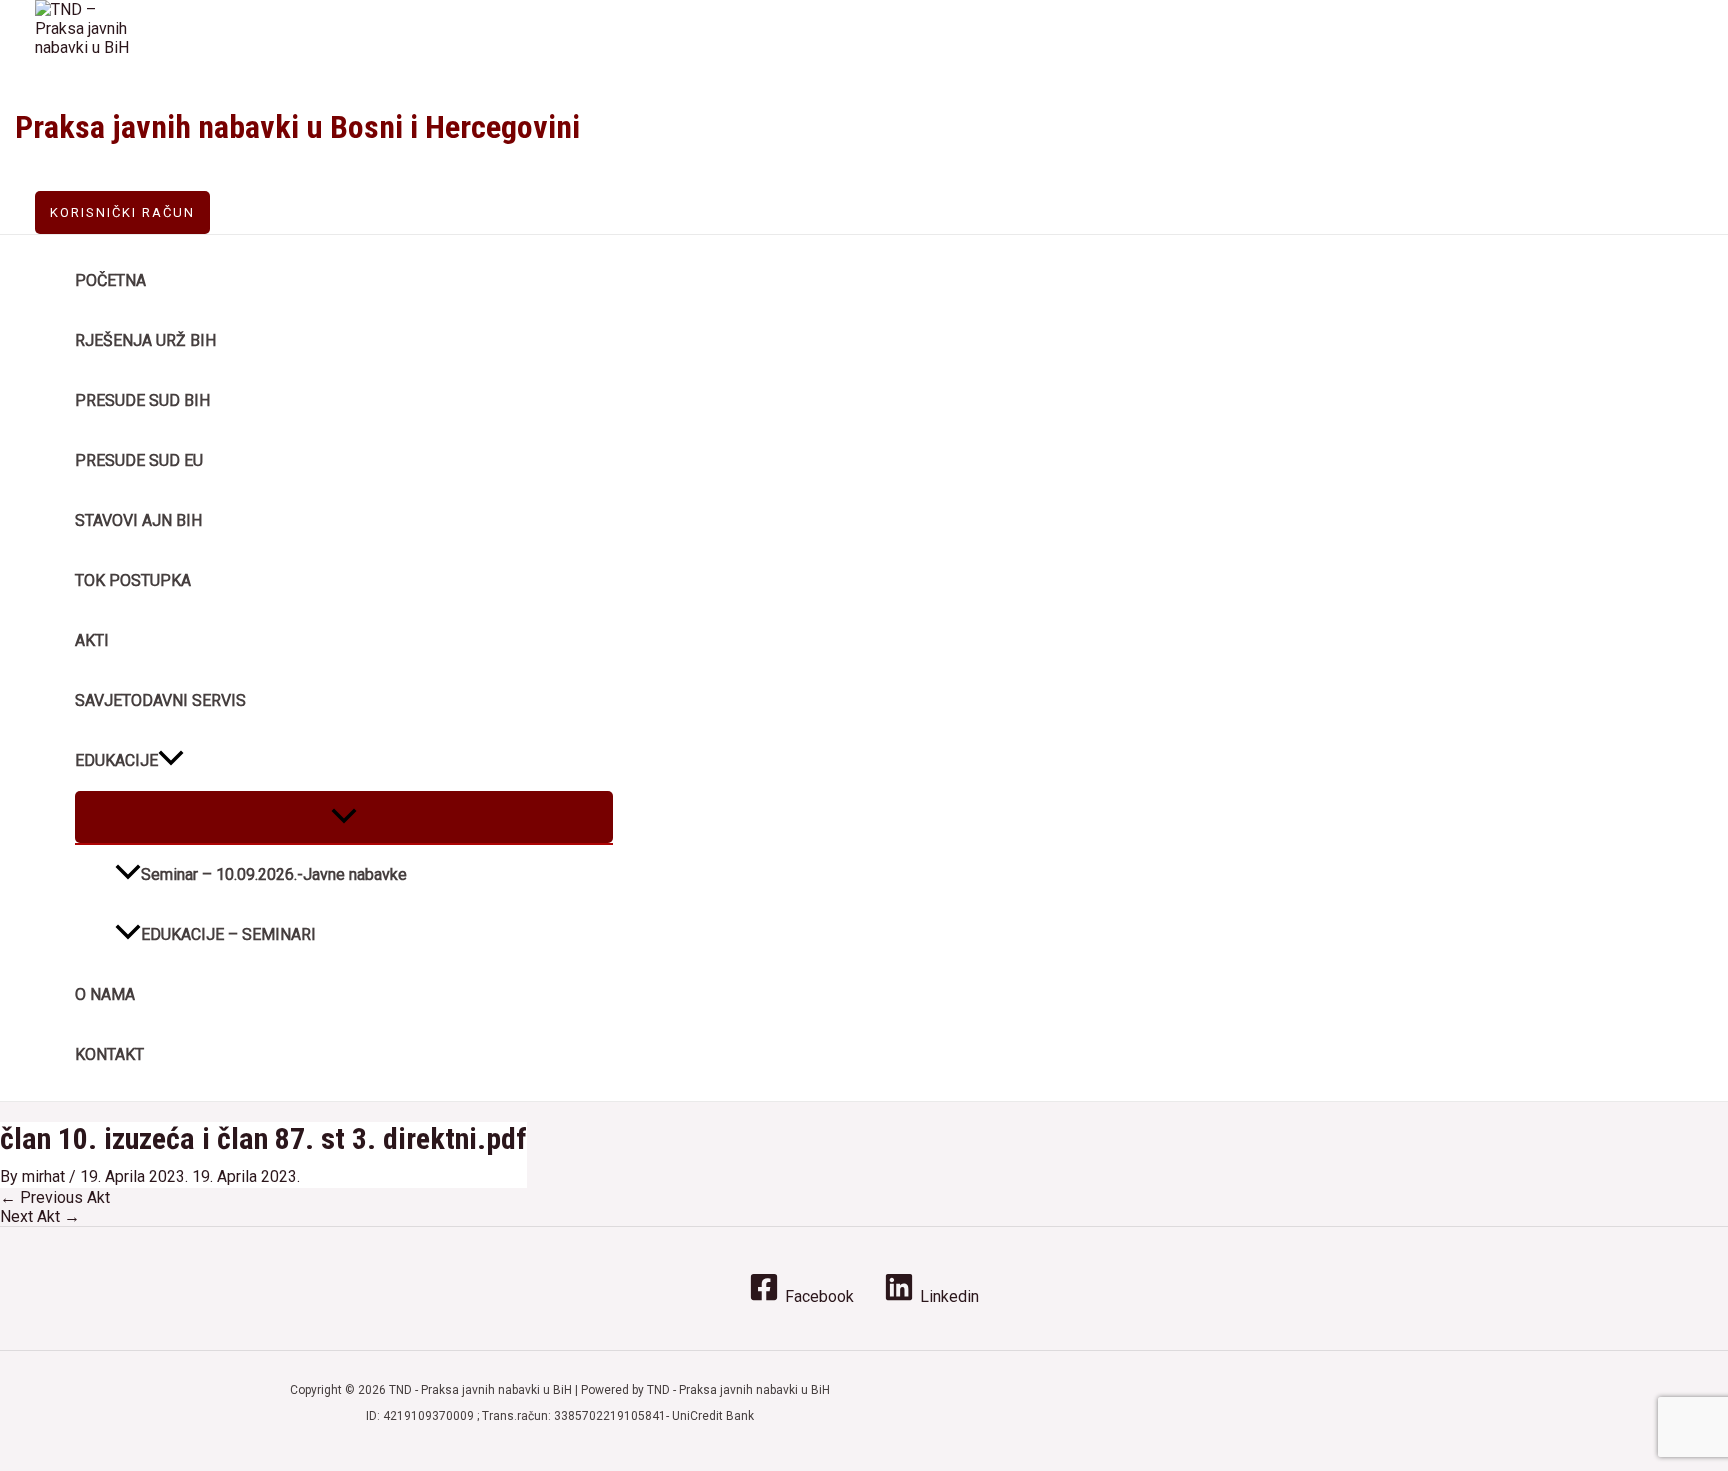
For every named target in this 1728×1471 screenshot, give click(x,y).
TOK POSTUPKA (133, 580)
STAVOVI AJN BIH (138, 520)
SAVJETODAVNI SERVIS (160, 700)
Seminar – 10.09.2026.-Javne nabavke (274, 874)
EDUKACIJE (116, 760)
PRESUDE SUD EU (139, 460)
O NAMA (105, 994)
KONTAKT (109, 1054)
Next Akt (40, 1216)
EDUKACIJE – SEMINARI (228, 934)
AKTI (92, 640)
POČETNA (110, 280)
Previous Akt (55, 1197)
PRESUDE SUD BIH (142, 400)
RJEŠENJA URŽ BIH (145, 340)
